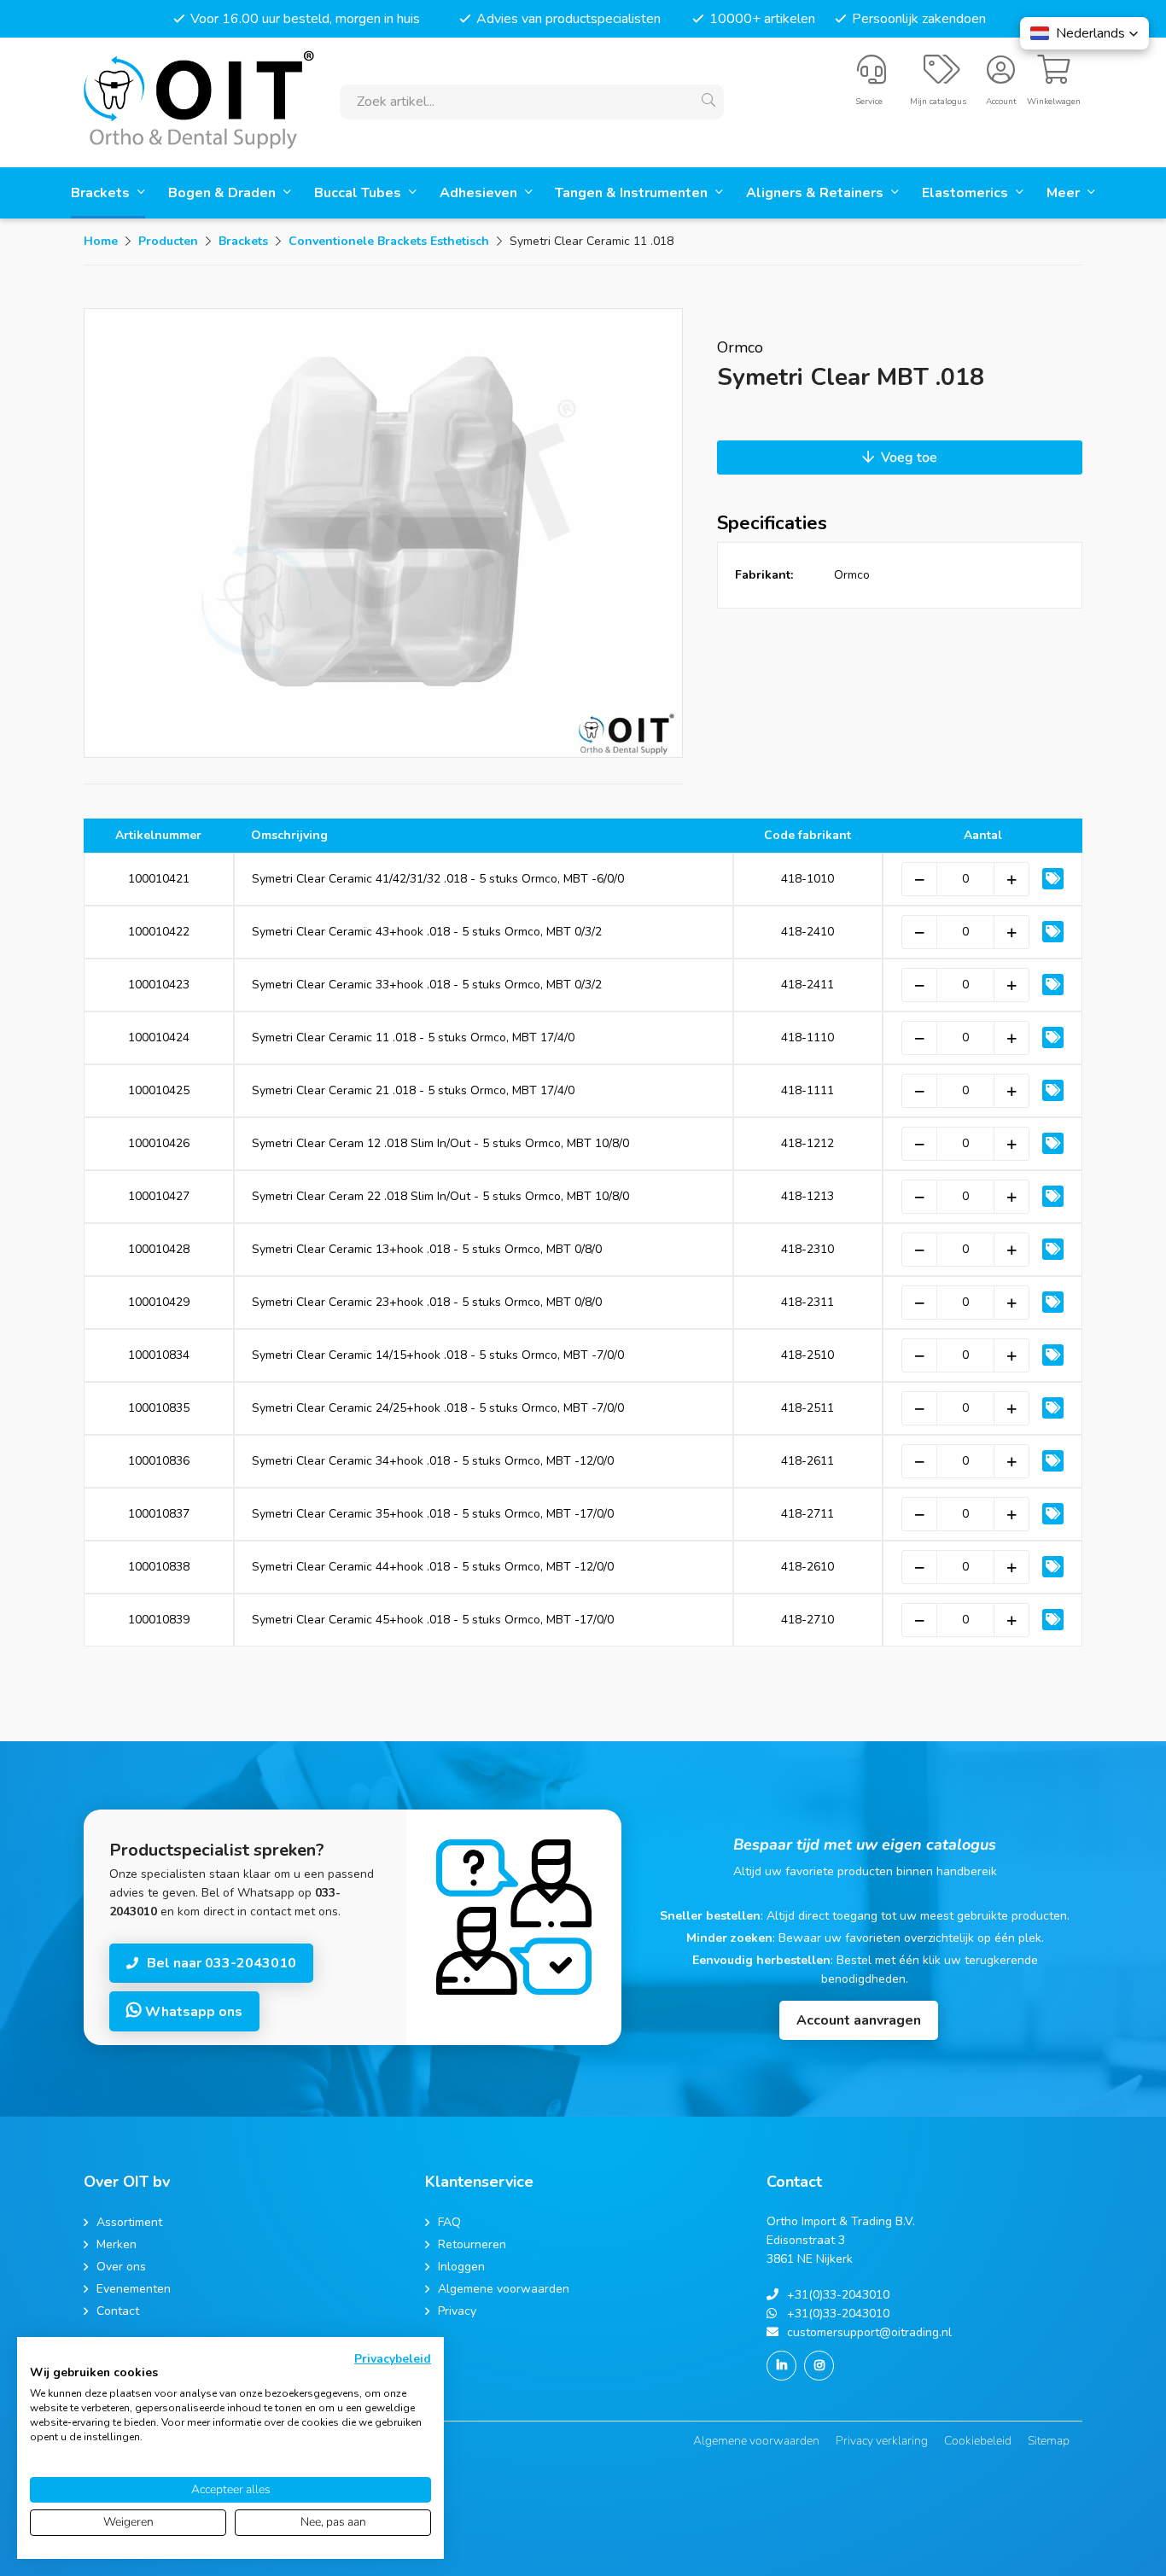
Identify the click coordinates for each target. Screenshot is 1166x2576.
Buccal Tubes (359, 193)
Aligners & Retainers (816, 193)
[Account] (1001, 77)
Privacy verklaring (882, 2441)
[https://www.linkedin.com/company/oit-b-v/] (781, 2366)
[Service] (872, 77)
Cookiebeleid (978, 2441)
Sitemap (1049, 2441)
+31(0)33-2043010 (838, 2295)
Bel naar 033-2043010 (222, 1963)
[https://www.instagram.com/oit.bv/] (819, 2366)
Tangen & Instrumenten (633, 193)
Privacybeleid (393, 2359)
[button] (1084, 33)
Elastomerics (967, 193)
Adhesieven (480, 193)
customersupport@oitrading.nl (869, 2332)
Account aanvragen (859, 2020)
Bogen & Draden (224, 193)
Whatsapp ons (192, 2012)
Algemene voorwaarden (756, 2441)
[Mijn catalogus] (942, 77)
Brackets (102, 193)
